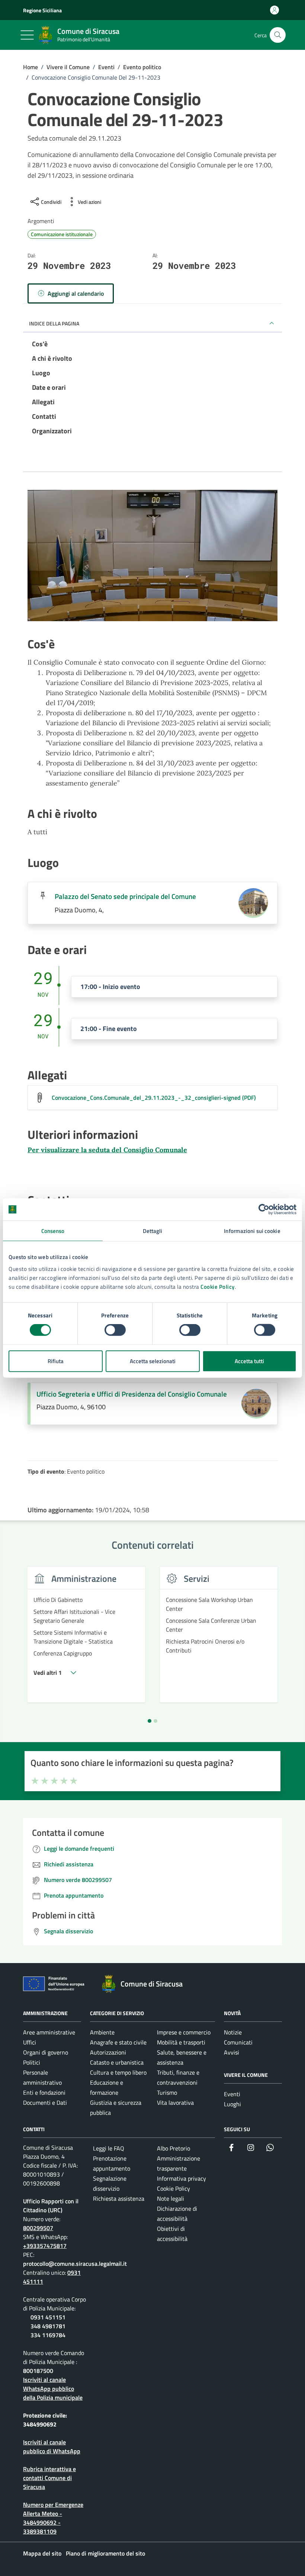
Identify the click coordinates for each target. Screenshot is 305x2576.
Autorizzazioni (108, 2052)
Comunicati (238, 2042)
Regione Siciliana (42, 10)
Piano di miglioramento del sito (105, 2553)
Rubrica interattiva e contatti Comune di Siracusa (49, 2478)
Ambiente (102, 2032)
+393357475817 (45, 2246)
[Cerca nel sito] (278, 35)
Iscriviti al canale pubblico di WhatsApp (52, 2447)
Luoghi (232, 2104)
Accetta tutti (249, 1361)
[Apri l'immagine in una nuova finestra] (152, 557)
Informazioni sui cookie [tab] (252, 1231)
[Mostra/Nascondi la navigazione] (27, 35)
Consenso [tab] (53, 1231)
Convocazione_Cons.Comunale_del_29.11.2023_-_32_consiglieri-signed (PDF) (154, 1098)
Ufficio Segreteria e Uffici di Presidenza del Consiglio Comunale (132, 1394)
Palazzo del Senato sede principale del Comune (125, 896)
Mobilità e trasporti (181, 2042)
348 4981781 (48, 2326)
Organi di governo (46, 2052)
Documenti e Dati (45, 2103)
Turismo (167, 2092)
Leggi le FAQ (109, 2148)
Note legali (171, 2198)
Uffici (30, 2042)
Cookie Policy (218, 1286)
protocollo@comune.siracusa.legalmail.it (75, 2264)
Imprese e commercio (184, 2032)
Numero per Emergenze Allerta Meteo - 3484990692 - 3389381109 (53, 2518)
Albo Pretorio (174, 2148)
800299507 (38, 2228)
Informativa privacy (182, 2178)
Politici (32, 2062)
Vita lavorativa (175, 2103)
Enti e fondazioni (44, 2092)
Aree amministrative (49, 2032)
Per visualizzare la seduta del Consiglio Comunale (107, 1150)
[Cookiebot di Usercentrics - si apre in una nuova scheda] (264, 1210)
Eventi (232, 2094)
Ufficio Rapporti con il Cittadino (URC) (51, 2206)
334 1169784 (48, 2335)
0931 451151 (48, 2317)
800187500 (38, 2371)
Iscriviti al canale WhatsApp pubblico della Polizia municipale (53, 2389)
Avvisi (232, 2052)
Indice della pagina (54, 323)
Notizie (233, 2032)
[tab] (150, 1721)
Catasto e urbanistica (117, 2062)
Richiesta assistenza (119, 2198)
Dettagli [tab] (153, 1231)
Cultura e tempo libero (118, 2072)
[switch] (115, 1330)
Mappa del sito (42, 2553)
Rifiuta (56, 1361)
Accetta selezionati (153, 1361)
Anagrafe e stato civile (118, 2042)
